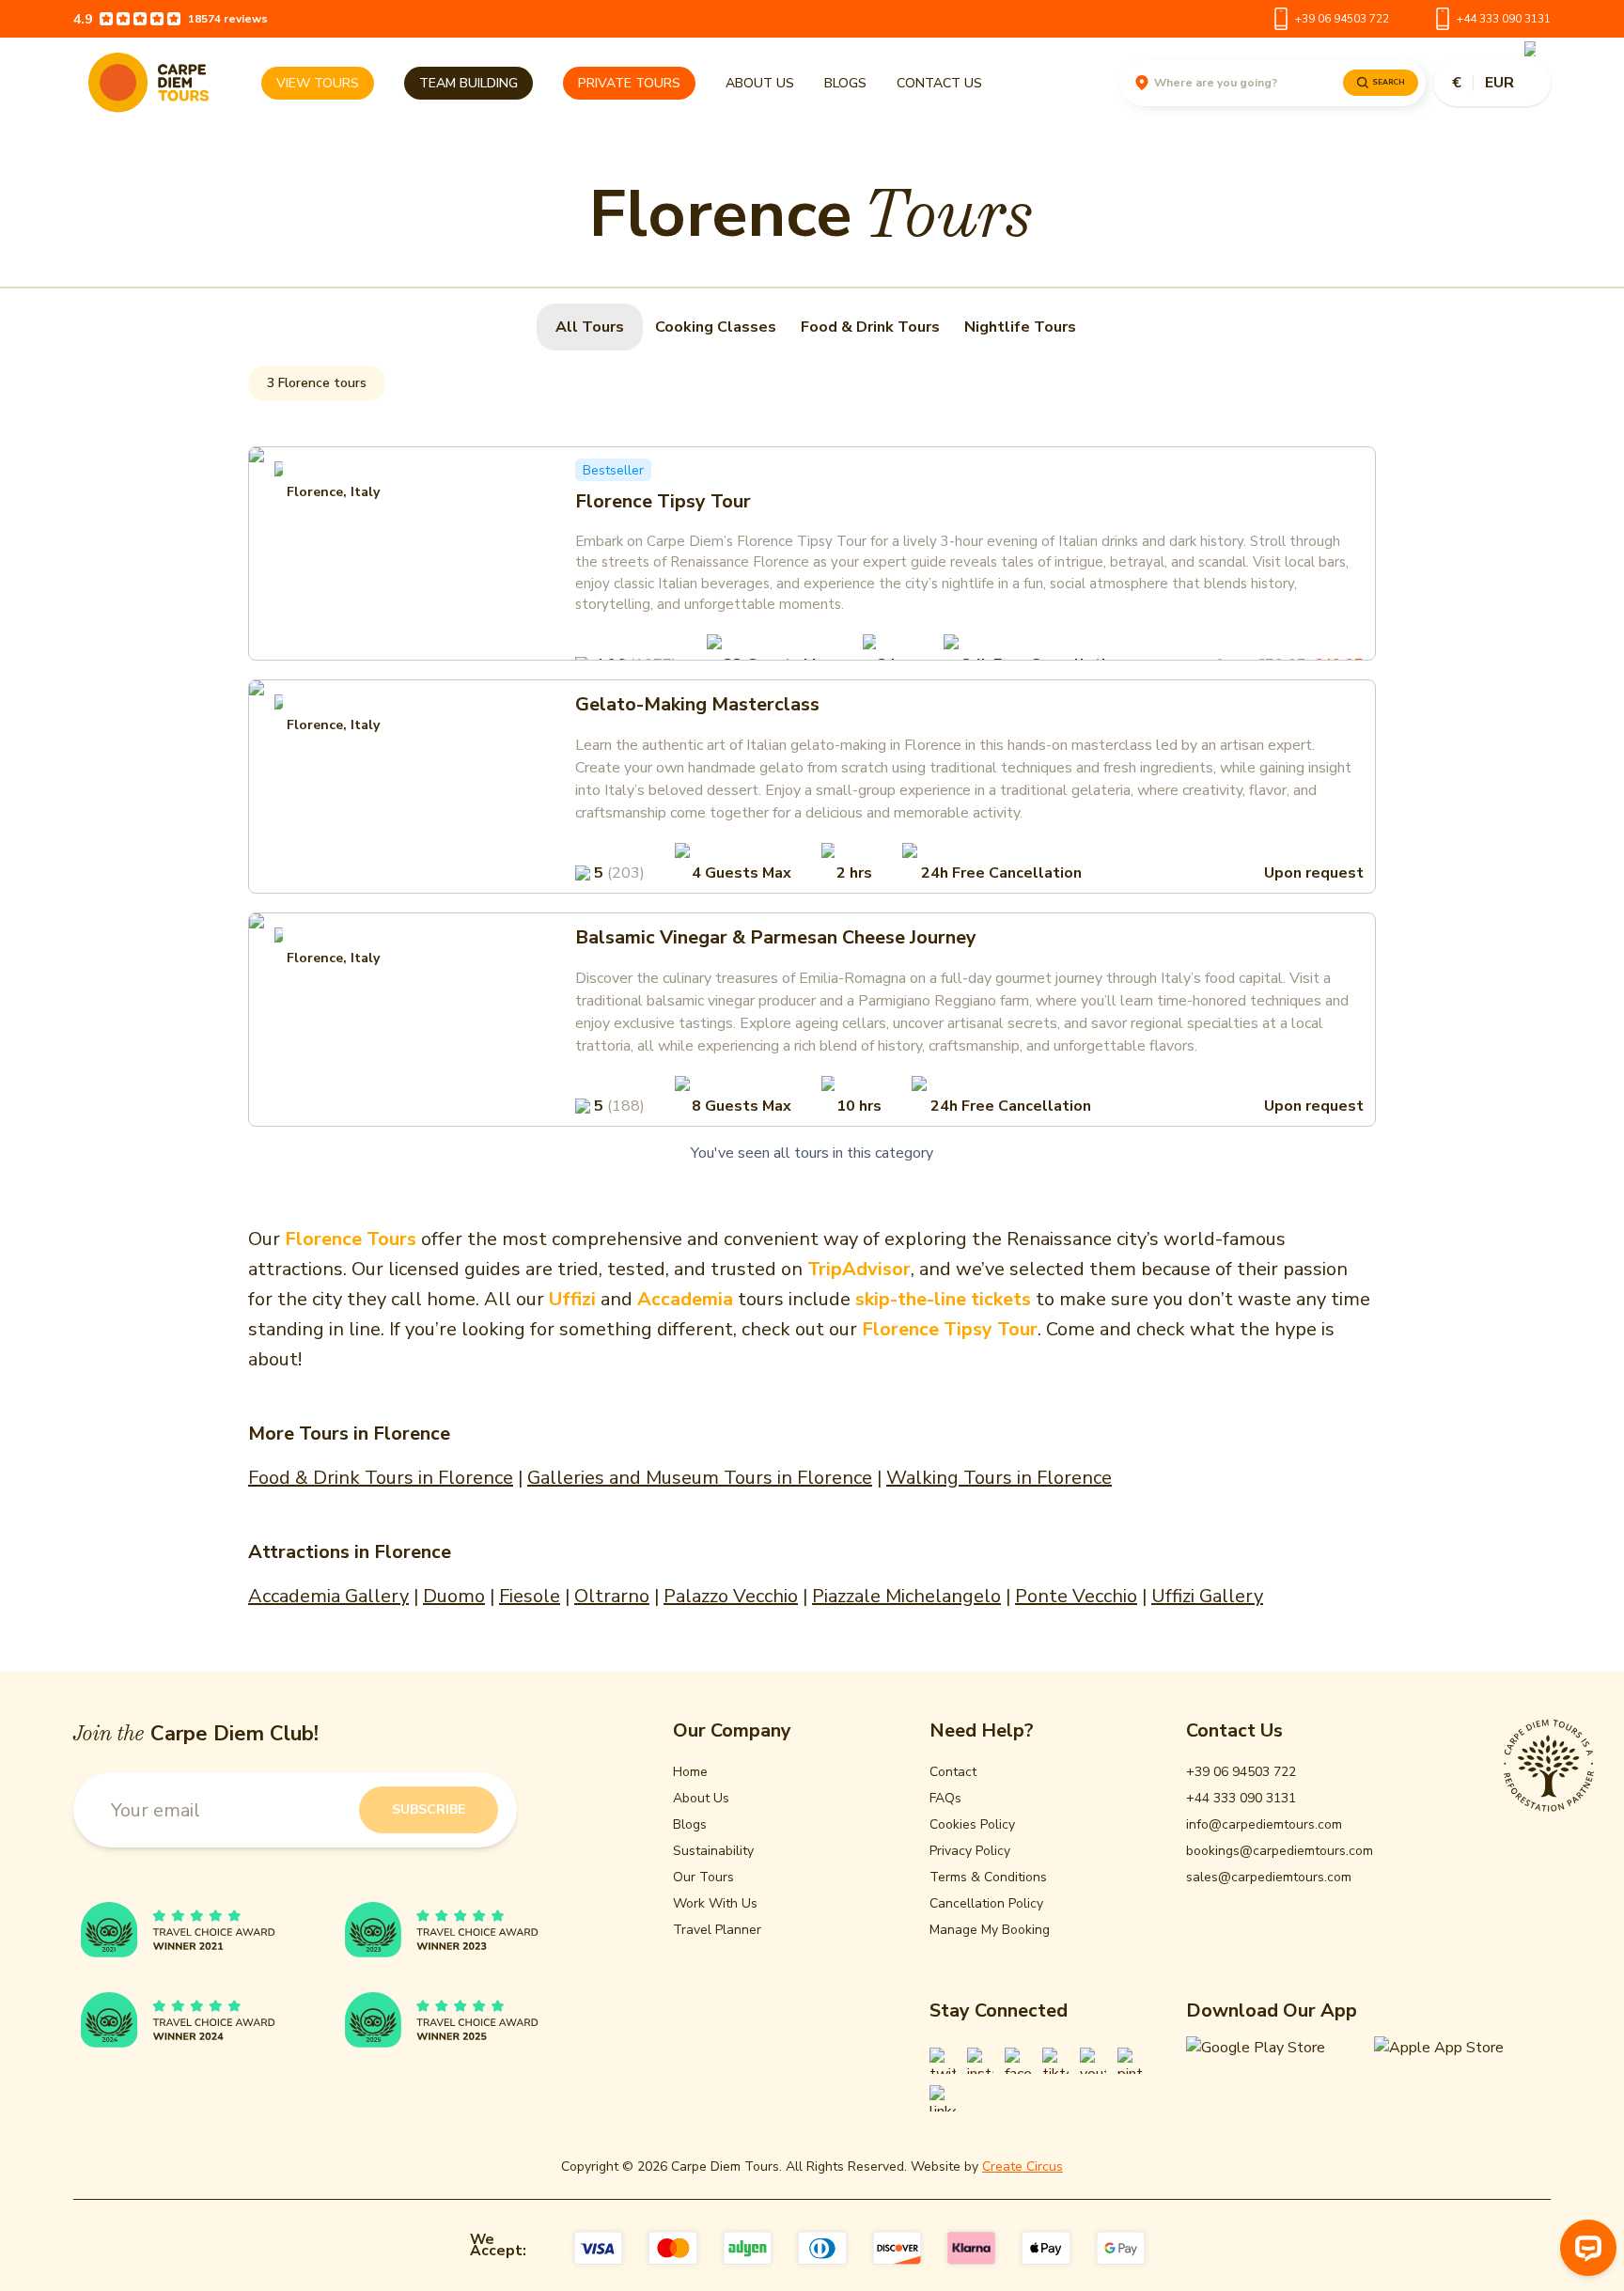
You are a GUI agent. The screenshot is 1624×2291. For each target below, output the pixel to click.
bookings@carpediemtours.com (1280, 1851)
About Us (760, 83)
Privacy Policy (970, 1851)
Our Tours (703, 1877)
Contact (953, 1772)
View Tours (318, 83)
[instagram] (980, 2061)
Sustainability (713, 1851)
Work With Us (715, 1903)
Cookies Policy (972, 1824)
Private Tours (629, 83)
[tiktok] (1055, 2061)
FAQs (945, 1798)
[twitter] (943, 2061)
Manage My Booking (990, 1930)
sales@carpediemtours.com (1269, 1877)
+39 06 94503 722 (1342, 19)
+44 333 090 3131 (1504, 19)
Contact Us (939, 83)
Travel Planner (717, 1930)
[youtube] (1093, 2061)
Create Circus (1023, 2166)
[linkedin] (943, 2098)
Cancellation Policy (986, 1903)
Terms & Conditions (988, 1877)
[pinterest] (1131, 2061)
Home (690, 1772)
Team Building (468, 83)
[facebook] (1018, 2061)
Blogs (845, 83)
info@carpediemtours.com (1264, 1824)
